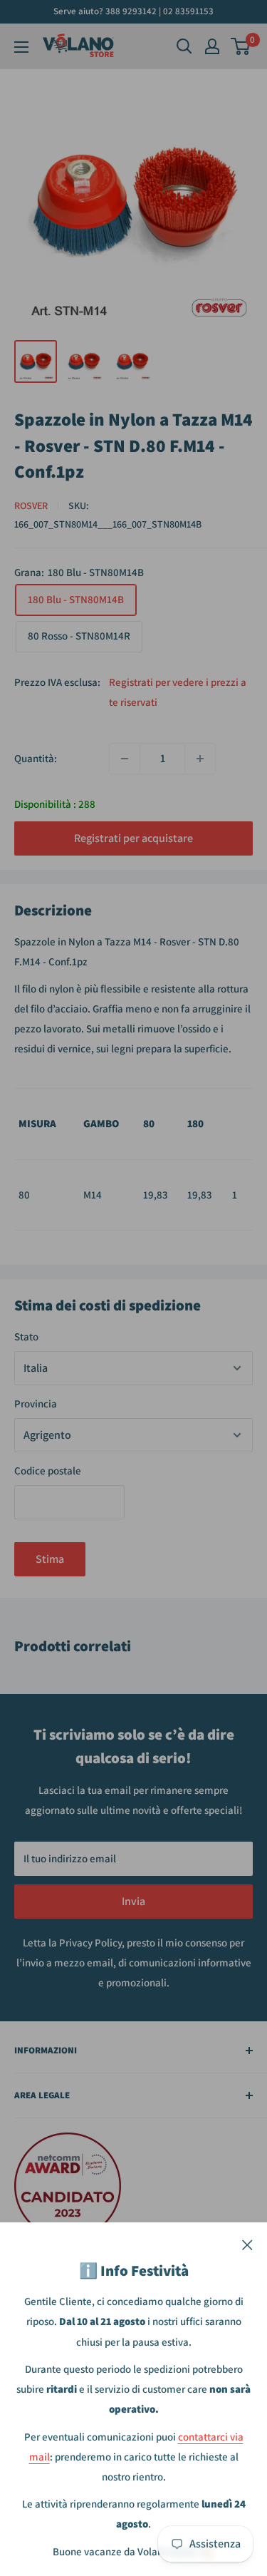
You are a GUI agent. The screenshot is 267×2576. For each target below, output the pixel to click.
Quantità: (36, 758)
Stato (26, 1336)
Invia (133, 1901)
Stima (50, 1559)
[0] (241, 46)
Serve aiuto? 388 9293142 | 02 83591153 (133, 11)
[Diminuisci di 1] (125, 759)
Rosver (31, 506)
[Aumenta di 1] (200, 759)
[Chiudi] (247, 2244)
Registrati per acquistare (133, 838)
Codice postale (48, 1471)
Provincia (36, 1404)
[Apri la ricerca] (184, 46)
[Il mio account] (212, 46)
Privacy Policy (90, 1943)
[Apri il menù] (21, 47)
